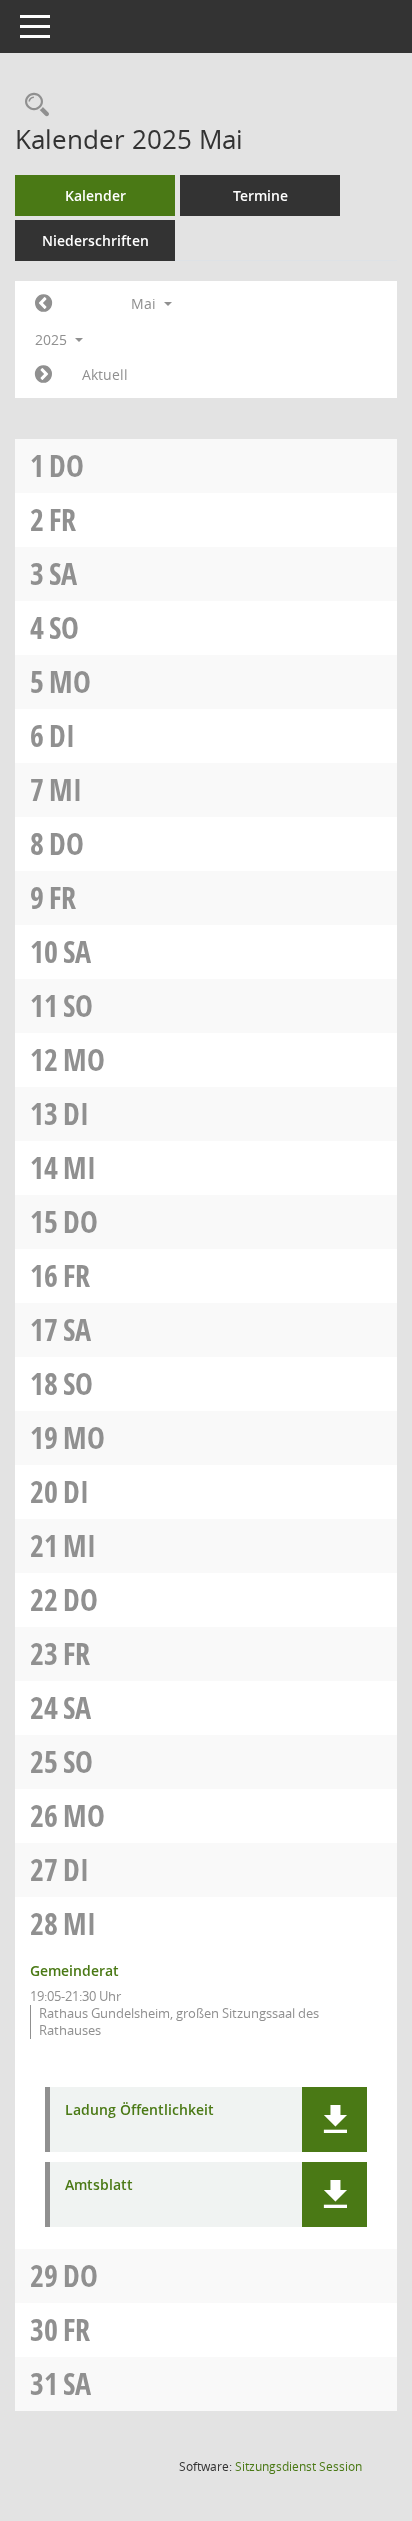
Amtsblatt (99, 2185)
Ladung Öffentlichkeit (139, 2110)
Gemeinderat (74, 1970)
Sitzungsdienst (298, 2466)
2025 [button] (53, 339)
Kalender (95, 195)
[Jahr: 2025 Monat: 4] (43, 304)
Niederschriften (95, 240)
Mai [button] (145, 303)
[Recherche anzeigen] (32, 105)
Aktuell (105, 374)
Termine (260, 195)
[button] (334, 2119)
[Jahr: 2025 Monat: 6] (43, 375)
